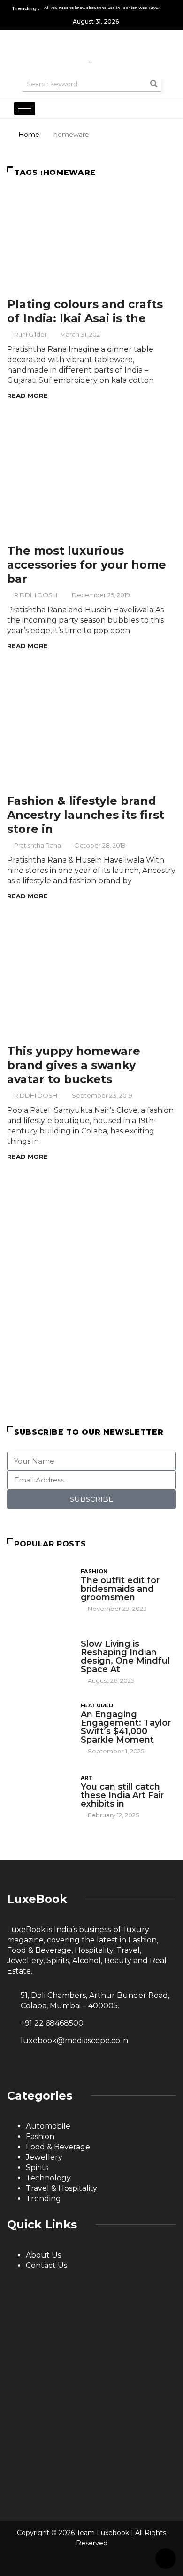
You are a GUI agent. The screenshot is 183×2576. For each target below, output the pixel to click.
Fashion (94, 1571)
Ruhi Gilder (30, 334)
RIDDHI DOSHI (36, 595)
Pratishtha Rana (38, 845)
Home (29, 135)
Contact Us (46, 2265)
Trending (43, 2199)
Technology (48, 2178)
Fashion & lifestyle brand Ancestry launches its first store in (86, 815)
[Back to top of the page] (166, 2559)
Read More (27, 396)
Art (87, 1778)
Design (92, 1635)
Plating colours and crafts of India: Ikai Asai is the (85, 311)
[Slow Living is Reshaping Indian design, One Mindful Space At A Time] (39, 1655)
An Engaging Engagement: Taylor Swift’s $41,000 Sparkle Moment (126, 1727)
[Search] (154, 84)
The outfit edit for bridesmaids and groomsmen (120, 1589)
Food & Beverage (58, 2147)
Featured (97, 1705)
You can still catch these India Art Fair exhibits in (122, 1795)
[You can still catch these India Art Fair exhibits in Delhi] (39, 1796)
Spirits (37, 2168)
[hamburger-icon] (25, 108)
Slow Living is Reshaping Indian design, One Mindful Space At (125, 1657)
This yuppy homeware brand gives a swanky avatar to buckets (74, 1065)
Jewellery (44, 2157)
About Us (43, 2255)
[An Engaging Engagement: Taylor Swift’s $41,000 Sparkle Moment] (39, 1725)
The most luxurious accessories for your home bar (87, 565)
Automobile (48, 2126)
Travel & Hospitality (61, 2188)
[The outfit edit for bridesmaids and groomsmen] (39, 1589)
